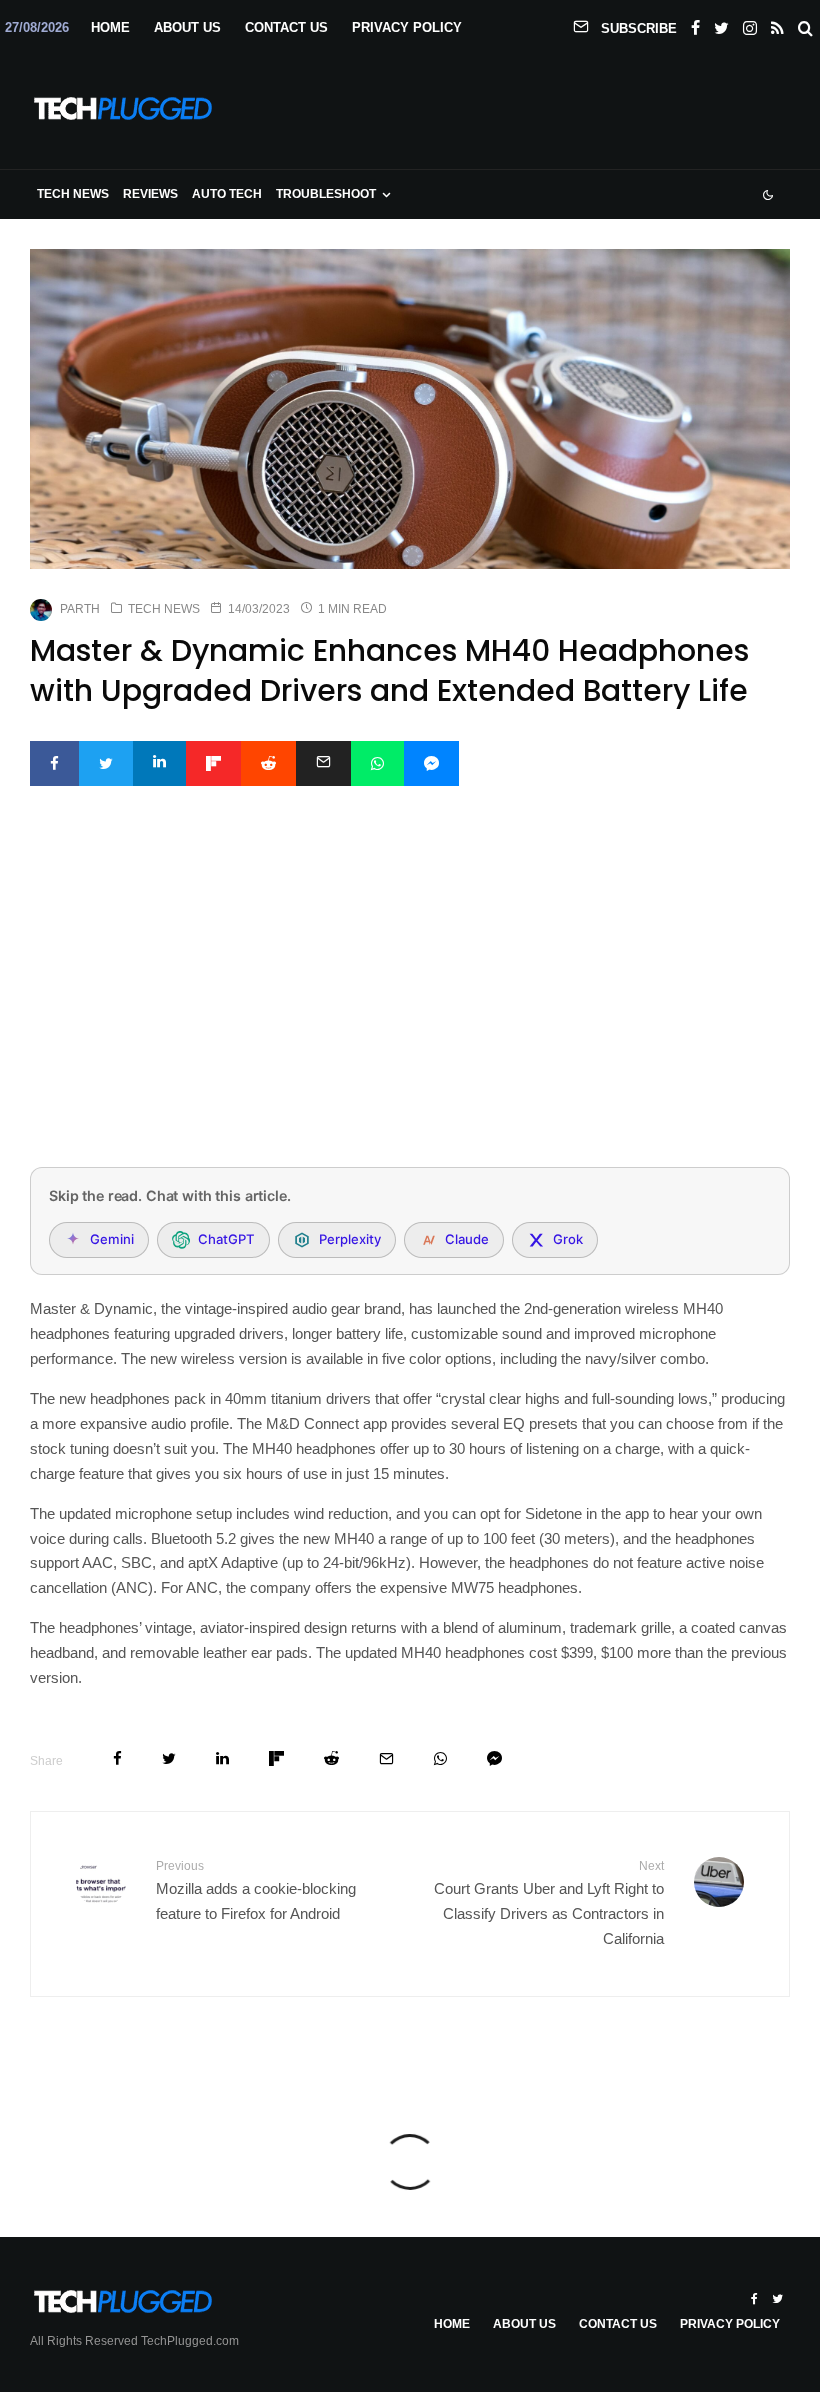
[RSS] (777, 24)
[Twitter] (721, 24)
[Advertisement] (410, 1003)
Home (110, 27)
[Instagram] (750, 24)
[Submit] (268, 763)
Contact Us (286, 27)
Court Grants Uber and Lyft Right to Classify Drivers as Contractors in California (549, 1903)
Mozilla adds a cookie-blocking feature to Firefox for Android (256, 1890)
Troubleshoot (326, 194)
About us (187, 27)
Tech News (73, 194)
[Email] (323, 763)
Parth (80, 609)
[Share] (54, 763)
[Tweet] (106, 763)
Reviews (150, 194)
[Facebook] (695, 24)
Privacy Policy (407, 27)
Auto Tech (227, 194)
